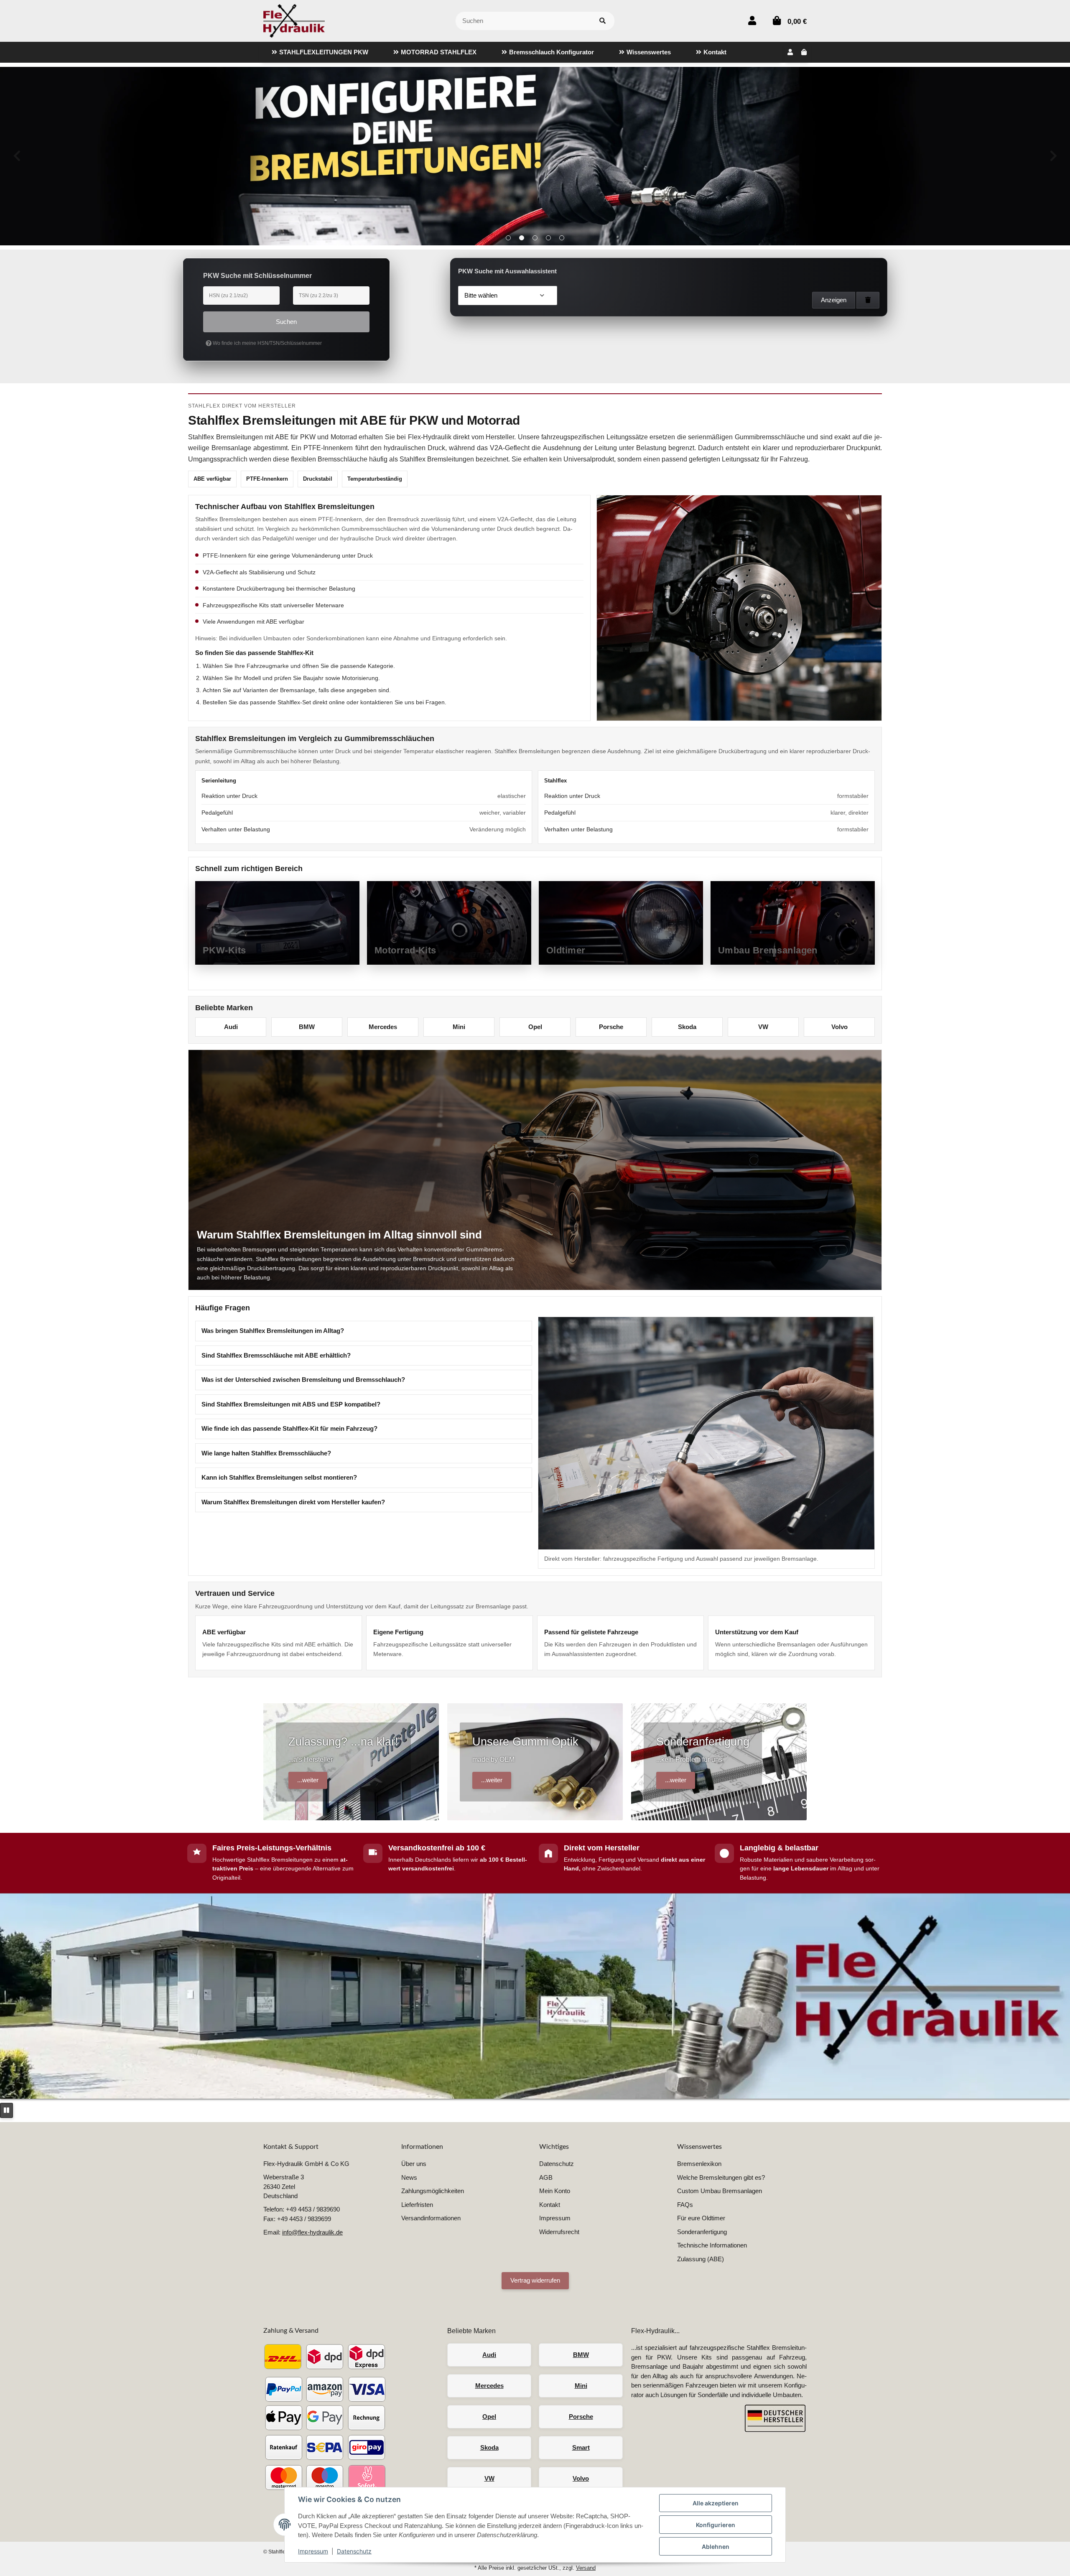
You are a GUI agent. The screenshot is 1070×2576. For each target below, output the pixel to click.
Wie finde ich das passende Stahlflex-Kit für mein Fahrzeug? (289, 1428)
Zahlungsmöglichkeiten (433, 2191)
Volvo (839, 1027)
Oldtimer (566, 950)
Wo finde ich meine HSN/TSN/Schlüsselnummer (267, 343)
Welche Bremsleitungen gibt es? (721, 2177)
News (409, 2177)
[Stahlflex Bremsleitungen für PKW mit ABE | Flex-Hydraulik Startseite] (294, 20)
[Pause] (6, 2111)
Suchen (286, 322)
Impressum (313, 2551)
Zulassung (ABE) (701, 2259)
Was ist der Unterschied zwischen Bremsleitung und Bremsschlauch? (303, 1380)
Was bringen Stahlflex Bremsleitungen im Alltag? (273, 1331)
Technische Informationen (712, 2245)
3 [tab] (535, 238)
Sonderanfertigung (702, 2232)
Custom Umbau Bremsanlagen (720, 2191)
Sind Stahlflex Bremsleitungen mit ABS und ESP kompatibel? (291, 1404)
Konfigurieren (716, 2525)
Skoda (687, 1027)
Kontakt (550, 2205)
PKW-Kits (224, 950)
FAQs (685, 2205)
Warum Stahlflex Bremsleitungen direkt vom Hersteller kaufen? (293, 1502)
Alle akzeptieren (716, 2503)
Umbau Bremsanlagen (768, 950)
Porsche (611, 1027)
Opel (535, 1027)
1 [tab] (508, 238)
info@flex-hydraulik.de (312, 2232)
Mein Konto (555, 2191)
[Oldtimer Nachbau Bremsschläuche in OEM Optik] (535, 156)
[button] (752, 21)
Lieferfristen (417, 2205)
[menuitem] (320, 52)
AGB (546, 2177)
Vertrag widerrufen (535, 2280)
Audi (231, 1027)
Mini (459, 1027)
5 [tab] (562, 238)
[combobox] (508, 296)
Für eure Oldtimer (701, 2218)
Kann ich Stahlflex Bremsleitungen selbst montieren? (279, 1477)
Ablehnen (716, 2547)
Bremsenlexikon (699, 2164)
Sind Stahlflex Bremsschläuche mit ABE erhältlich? (276, 1355)
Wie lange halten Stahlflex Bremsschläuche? (266, 1453)
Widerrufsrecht (559, 2232)
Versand (586, 2568)
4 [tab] (548, 238)
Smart (581, 2447)
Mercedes (383, 1027)
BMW (307, 1027)
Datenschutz (354, 2551)
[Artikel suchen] (603, 21)
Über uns (414, 2164)
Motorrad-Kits (405, 950)
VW (763, 1027)
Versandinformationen (431, 2218)
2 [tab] (522, 238)
